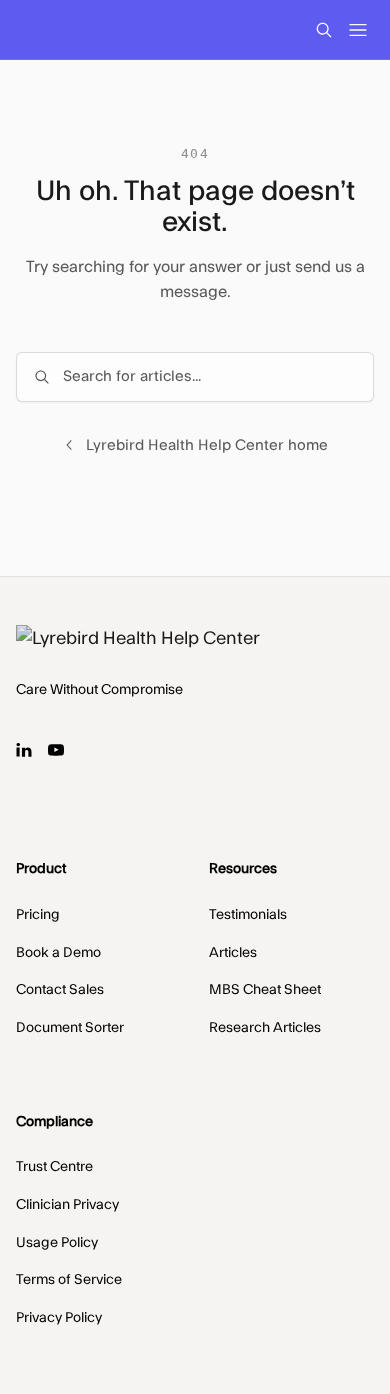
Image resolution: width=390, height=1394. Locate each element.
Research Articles (265, 1028)
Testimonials (248, 915)
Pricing (38, 915)
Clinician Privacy (67, 1205)
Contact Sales (60, 990)
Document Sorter (70, 1028)
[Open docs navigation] (358, 30)
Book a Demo (58, 953)
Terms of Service (69, 1280)
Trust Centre (54, 1167)
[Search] (324, 30)
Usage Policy (57, 1243)
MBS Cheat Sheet (265, 990)
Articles (233, 953)
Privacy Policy (59, 1318)
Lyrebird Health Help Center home (207, 445)
